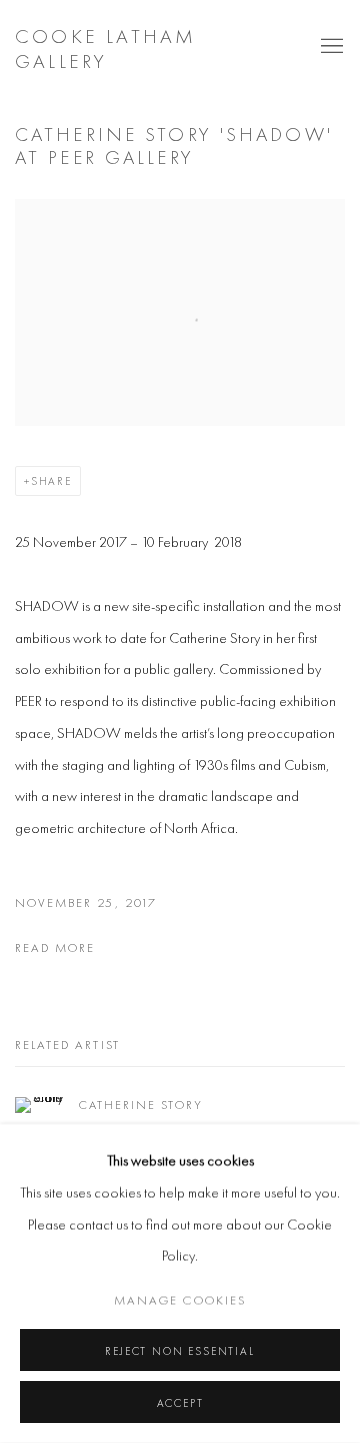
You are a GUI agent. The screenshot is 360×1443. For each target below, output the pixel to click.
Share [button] (51, 481)
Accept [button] (180, 1403)
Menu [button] (330, 47)
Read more (55, 947)
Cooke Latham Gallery (105, 49)
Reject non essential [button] (179, 1351)
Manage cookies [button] (180, 1299)
